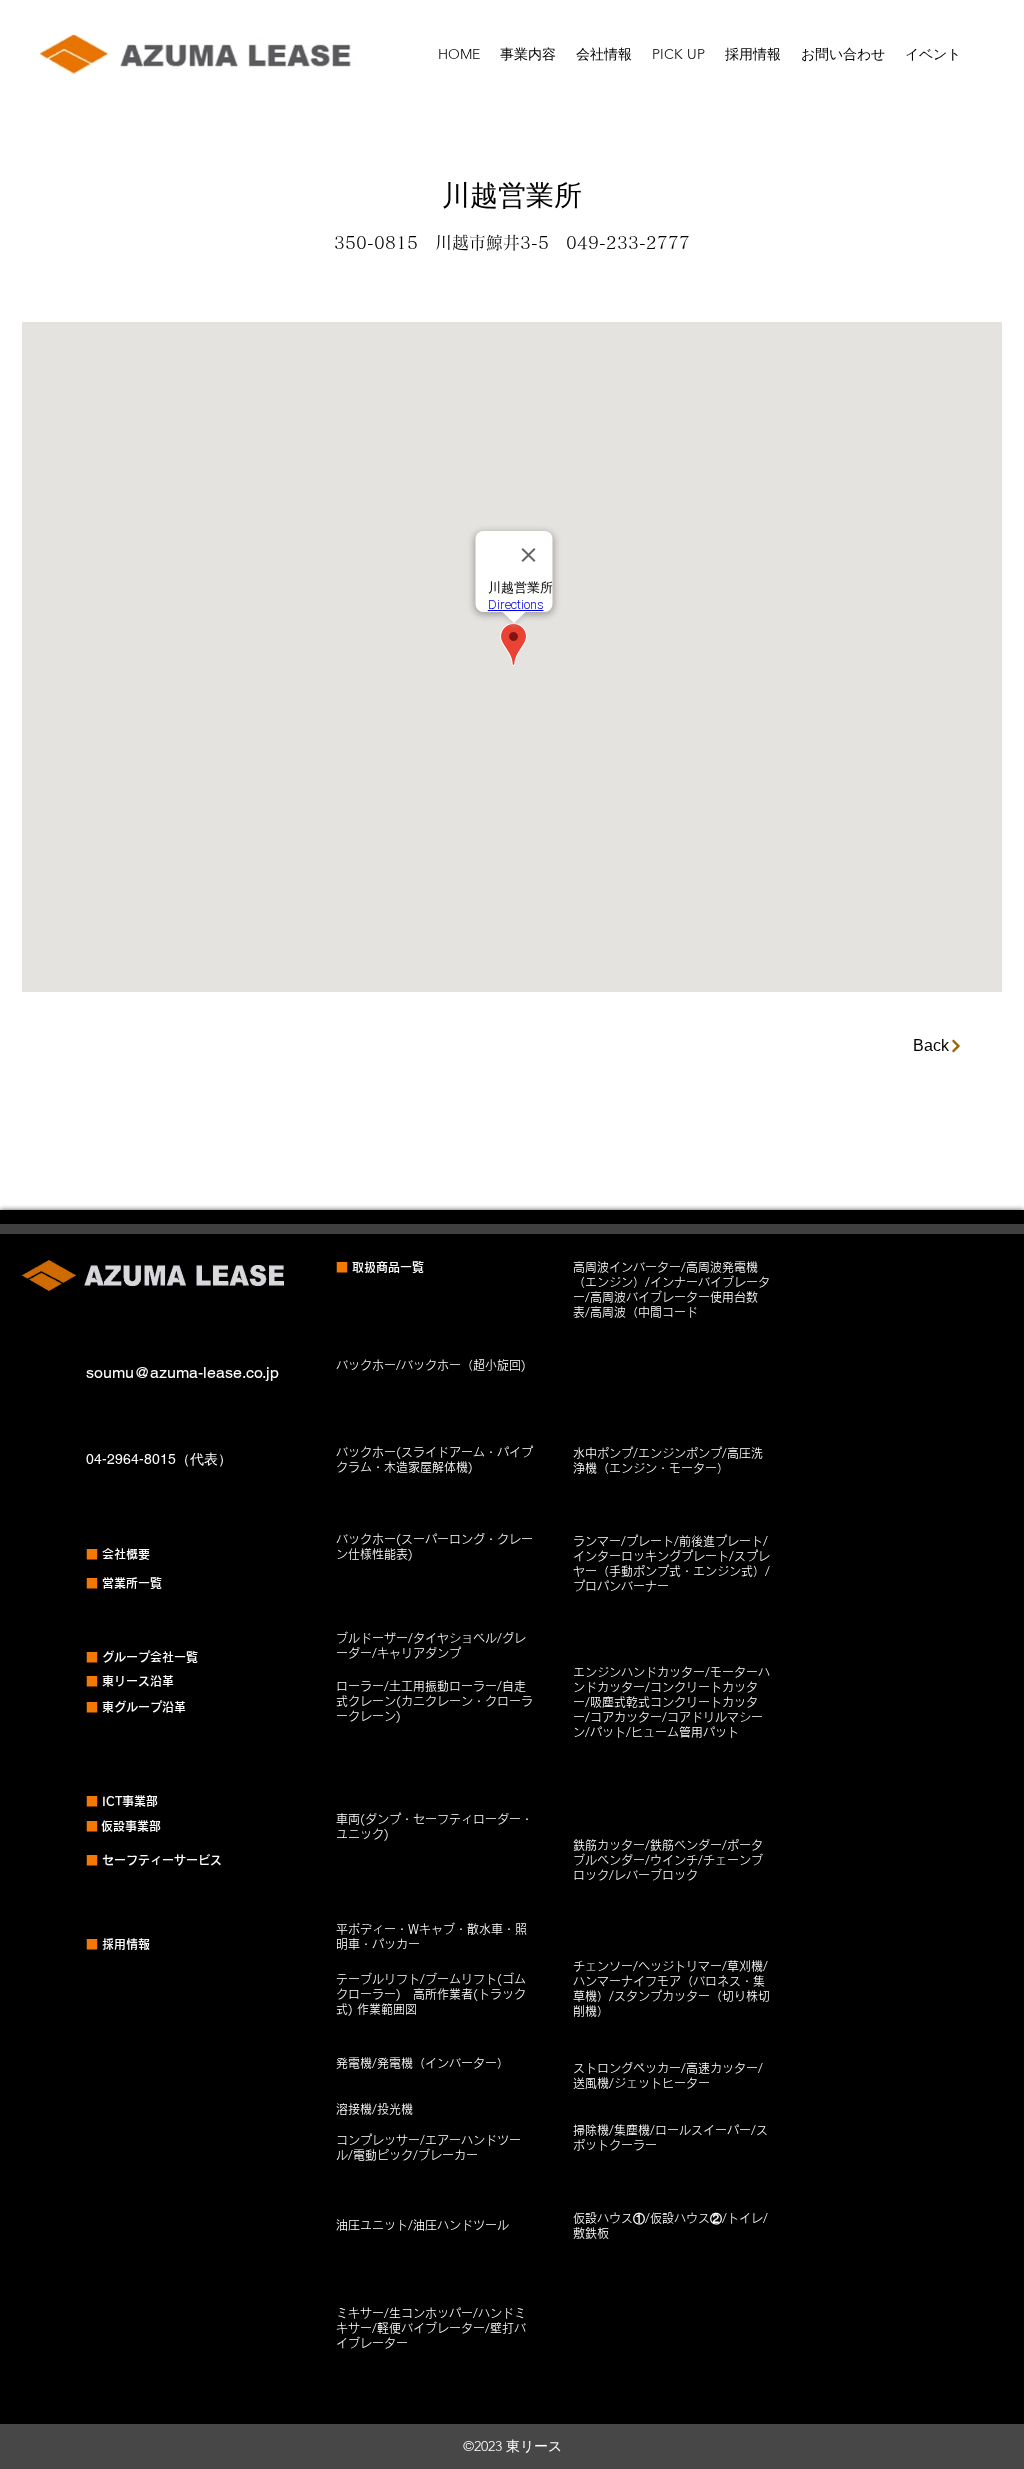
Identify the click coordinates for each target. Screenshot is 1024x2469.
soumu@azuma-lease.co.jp (182, 1372)
